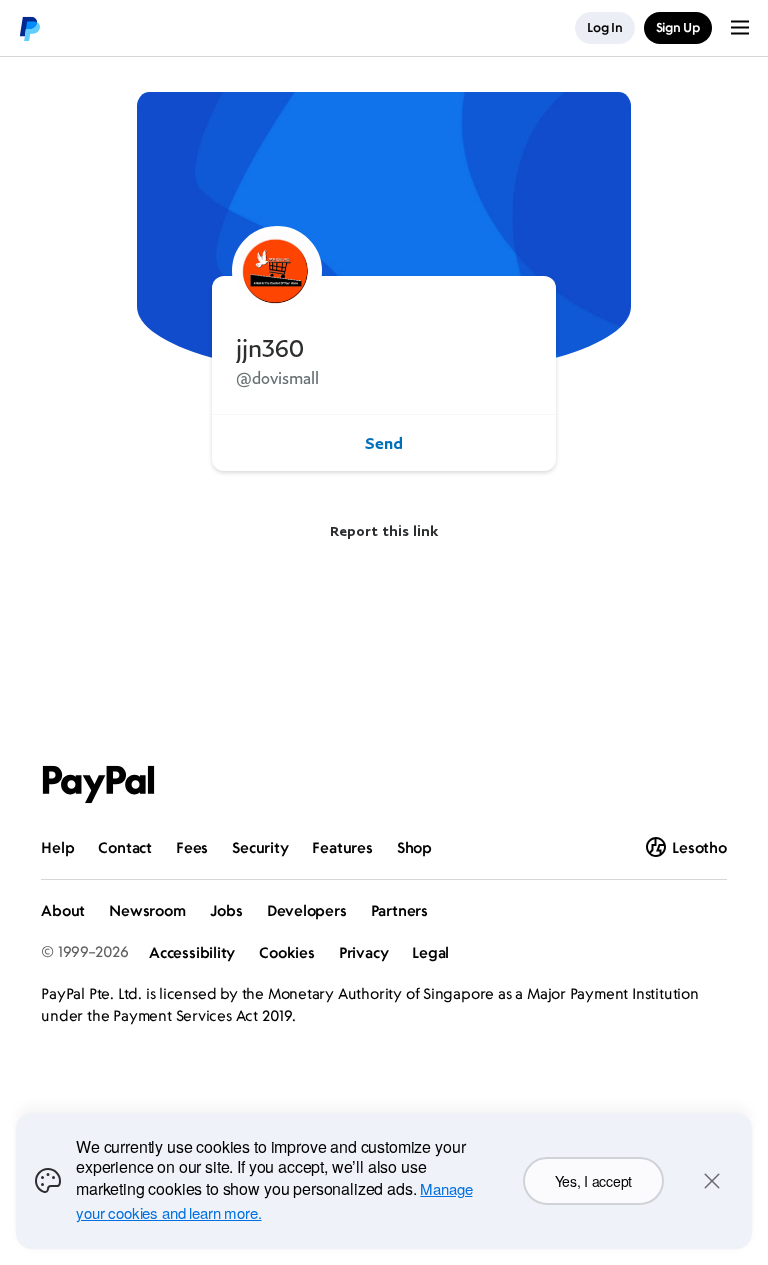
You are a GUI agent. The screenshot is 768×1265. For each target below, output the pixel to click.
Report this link (384, 530)
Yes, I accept (593, 1181)
